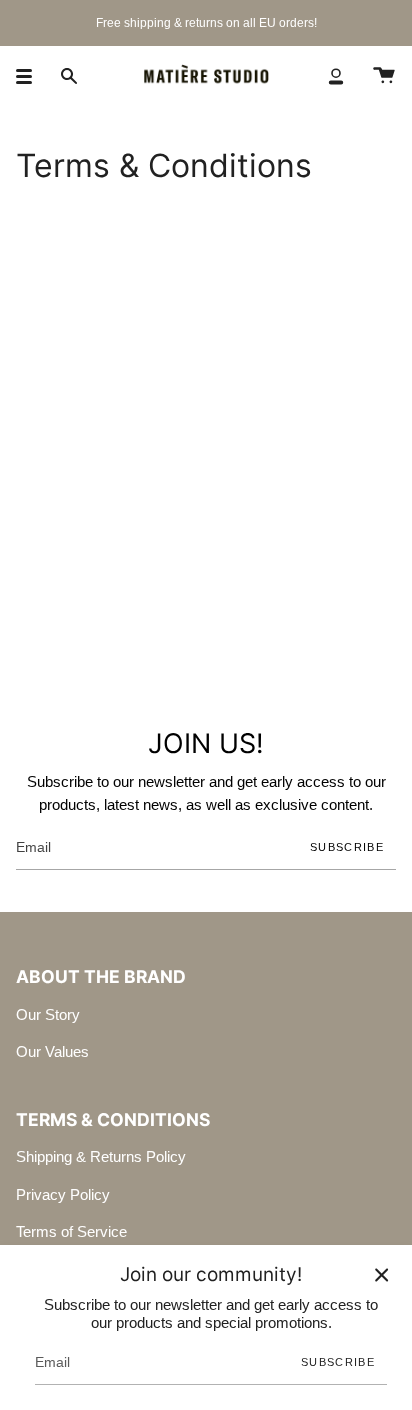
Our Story (48, 1014)
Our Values (52, 1051)
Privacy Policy (63, 1194)
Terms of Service (71, 1231)
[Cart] (384, 76)
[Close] (382, 1275)
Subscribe (347, 847)
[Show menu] (31, 76)
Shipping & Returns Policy (101, 1156)
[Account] (336, 76)
